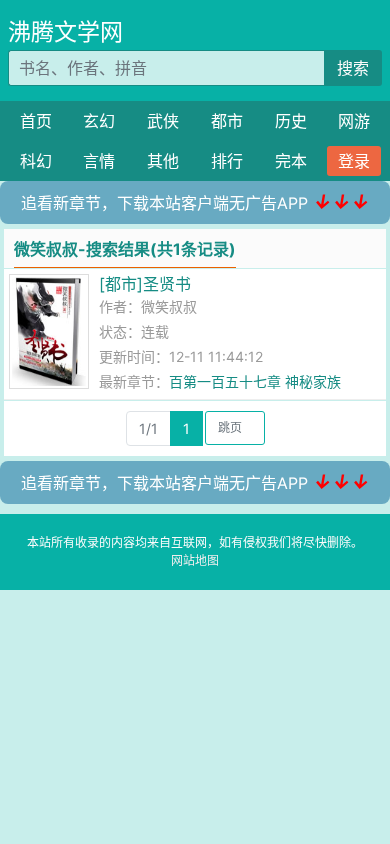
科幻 (36, 161)
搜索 (353, 68)
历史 (291, 121)
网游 (354, 121)
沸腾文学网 (65, 32)
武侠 (163, 121)
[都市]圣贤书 (145, 284)
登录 (354, 161)
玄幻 (99, 121)
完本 (291, 161)
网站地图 (195, 560)
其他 (163, 161)
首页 (36, 121)
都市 (227, 121)
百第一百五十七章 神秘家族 (255, 381)
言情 (99, 161)
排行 (227, 161)
